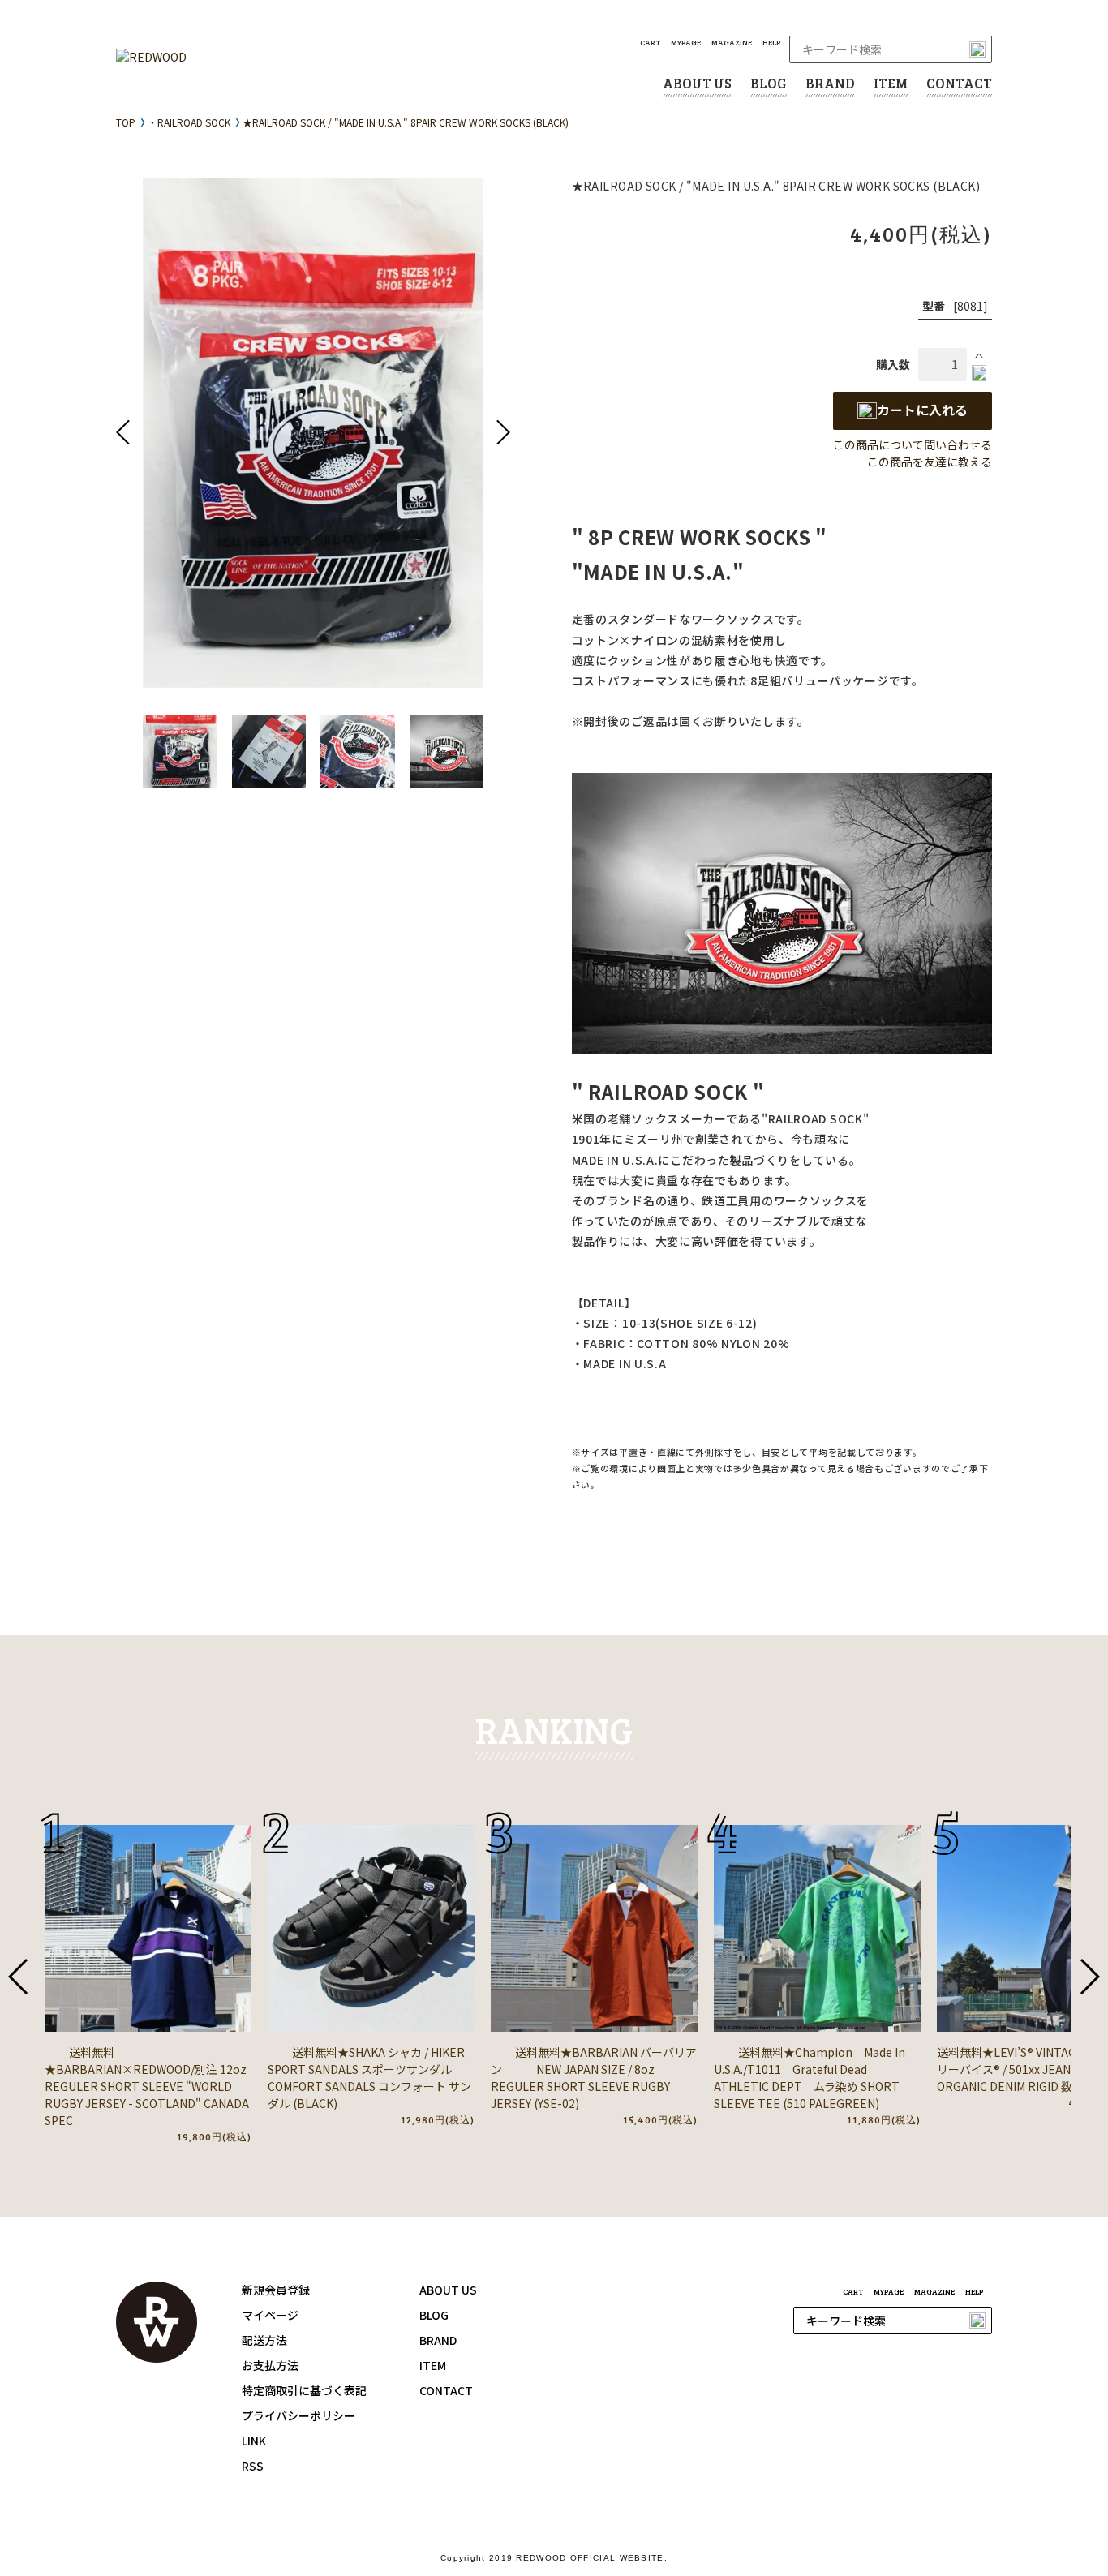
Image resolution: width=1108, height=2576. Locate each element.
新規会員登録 (276, 2290)
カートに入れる (922, 410)
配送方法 (264, 2340)
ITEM (891, 83)
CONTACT (959, 83)
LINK (254, 2441)
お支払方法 (270, 2365)
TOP (126, 122)
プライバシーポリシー (298, 2415)
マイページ (270, 2315)
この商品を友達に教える (930, 462)
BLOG (769, 83)
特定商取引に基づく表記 (304, 2390)
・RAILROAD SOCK (189, 122)
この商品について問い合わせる (913, 444)
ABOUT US (697, 83)
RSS (253, 2466)
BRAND (830, 83)
